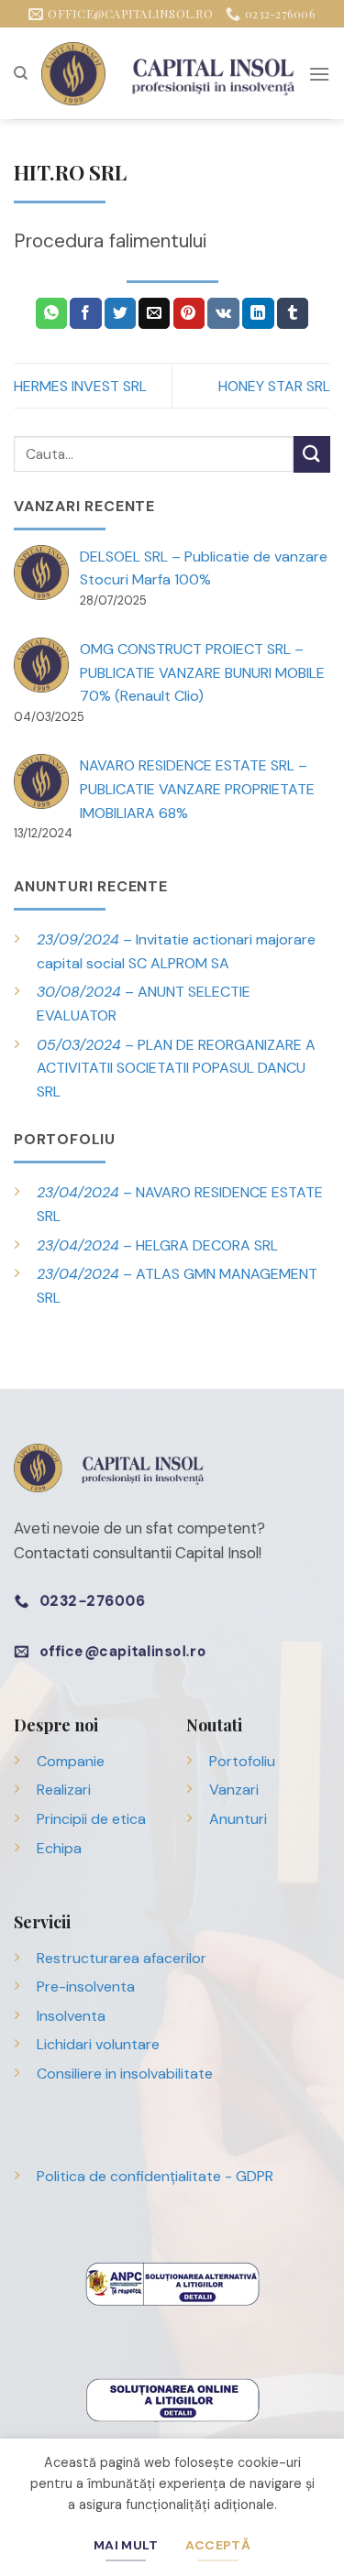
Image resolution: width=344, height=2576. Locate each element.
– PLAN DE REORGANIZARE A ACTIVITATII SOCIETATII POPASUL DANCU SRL (176, 1068)
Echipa (59, 1848)
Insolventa (71, 2016)
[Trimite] (312, 454)
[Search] (21, 73)
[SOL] (172, 2399)
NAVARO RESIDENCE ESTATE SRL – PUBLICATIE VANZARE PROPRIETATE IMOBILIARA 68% (197, 789)
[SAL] (172, 2282)
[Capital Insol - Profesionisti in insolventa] (167, 74)
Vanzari (234, 1790)
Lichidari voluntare (98, 2044)
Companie (71, 1761)
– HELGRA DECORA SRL (157, 1245)
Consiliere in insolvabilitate (125, 2074)
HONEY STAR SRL (274, 386)
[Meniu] (319, 74)
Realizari (64, 1790)
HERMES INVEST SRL (80, 386)
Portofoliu (242, 1761)
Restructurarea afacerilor (122, 1958)
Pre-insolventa (86, 1987)
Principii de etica (91, 1819)
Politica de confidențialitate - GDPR (155, 2176)
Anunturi (238, 1819)
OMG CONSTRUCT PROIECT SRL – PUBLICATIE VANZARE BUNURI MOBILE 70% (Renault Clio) (202, 672)
